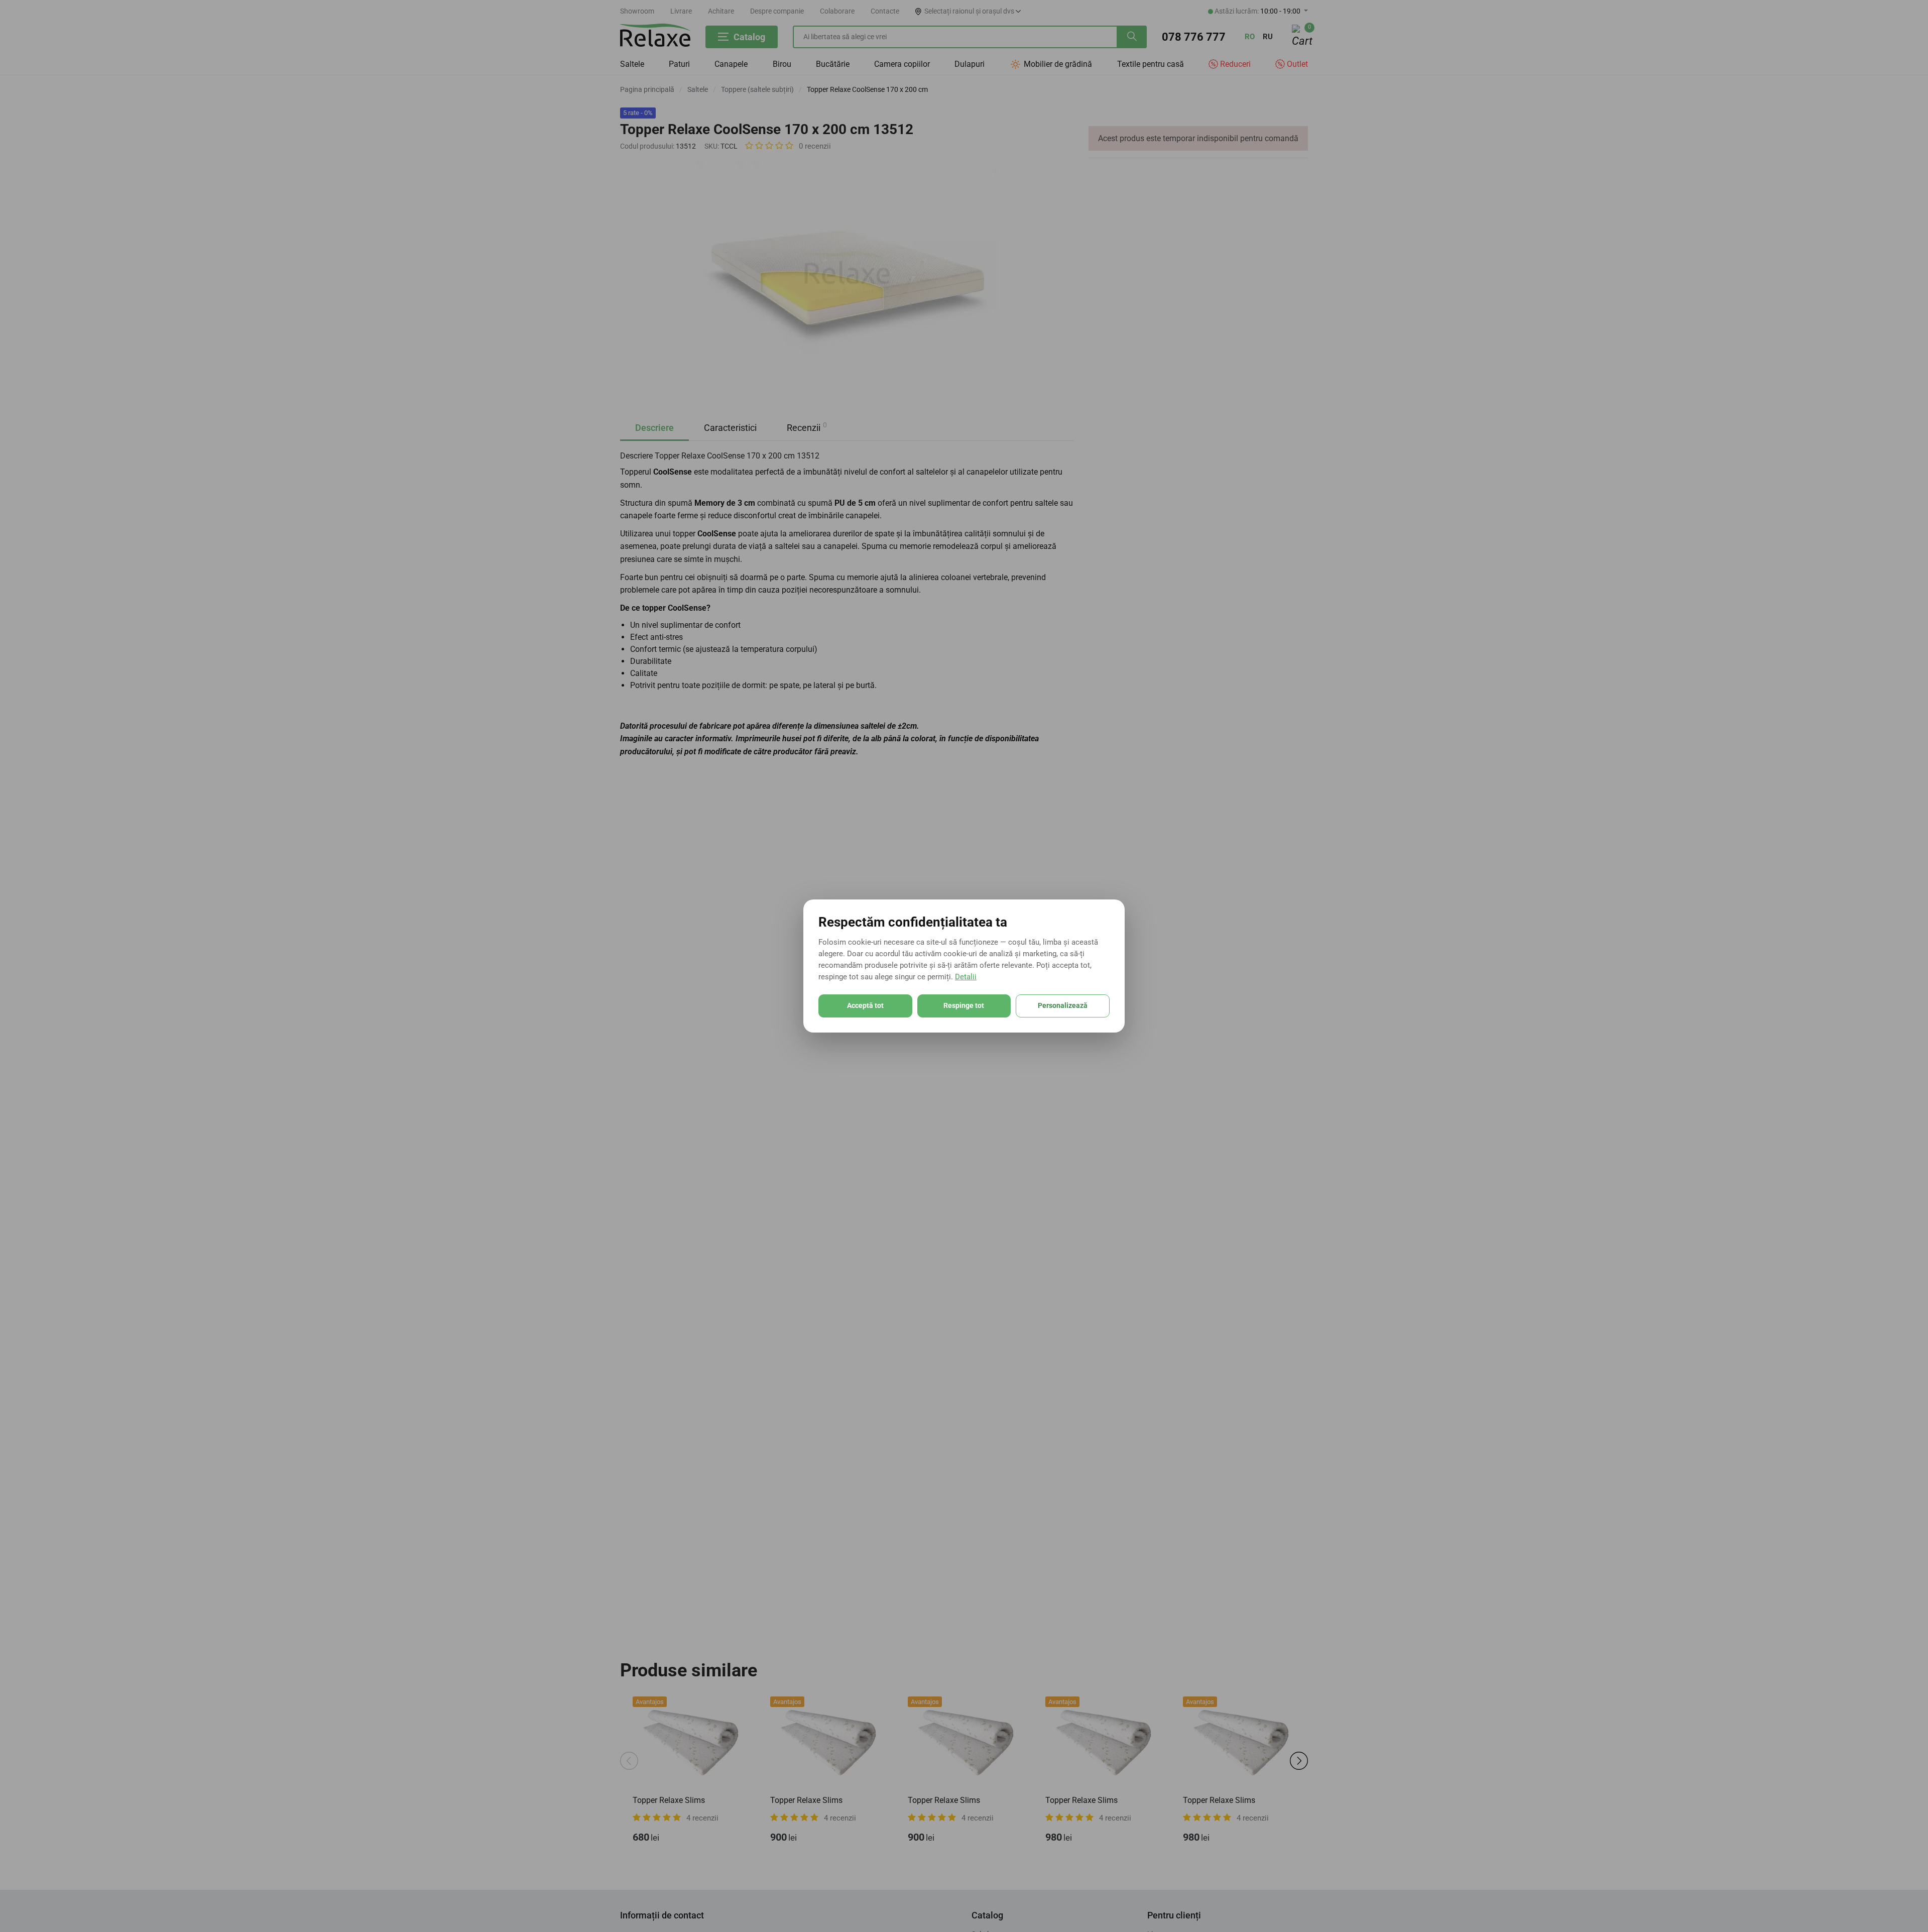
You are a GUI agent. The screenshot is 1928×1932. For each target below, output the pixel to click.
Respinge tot (964, 1005)
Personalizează (1063, 1005)
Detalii (966, 977)
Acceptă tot (865, 1005)
